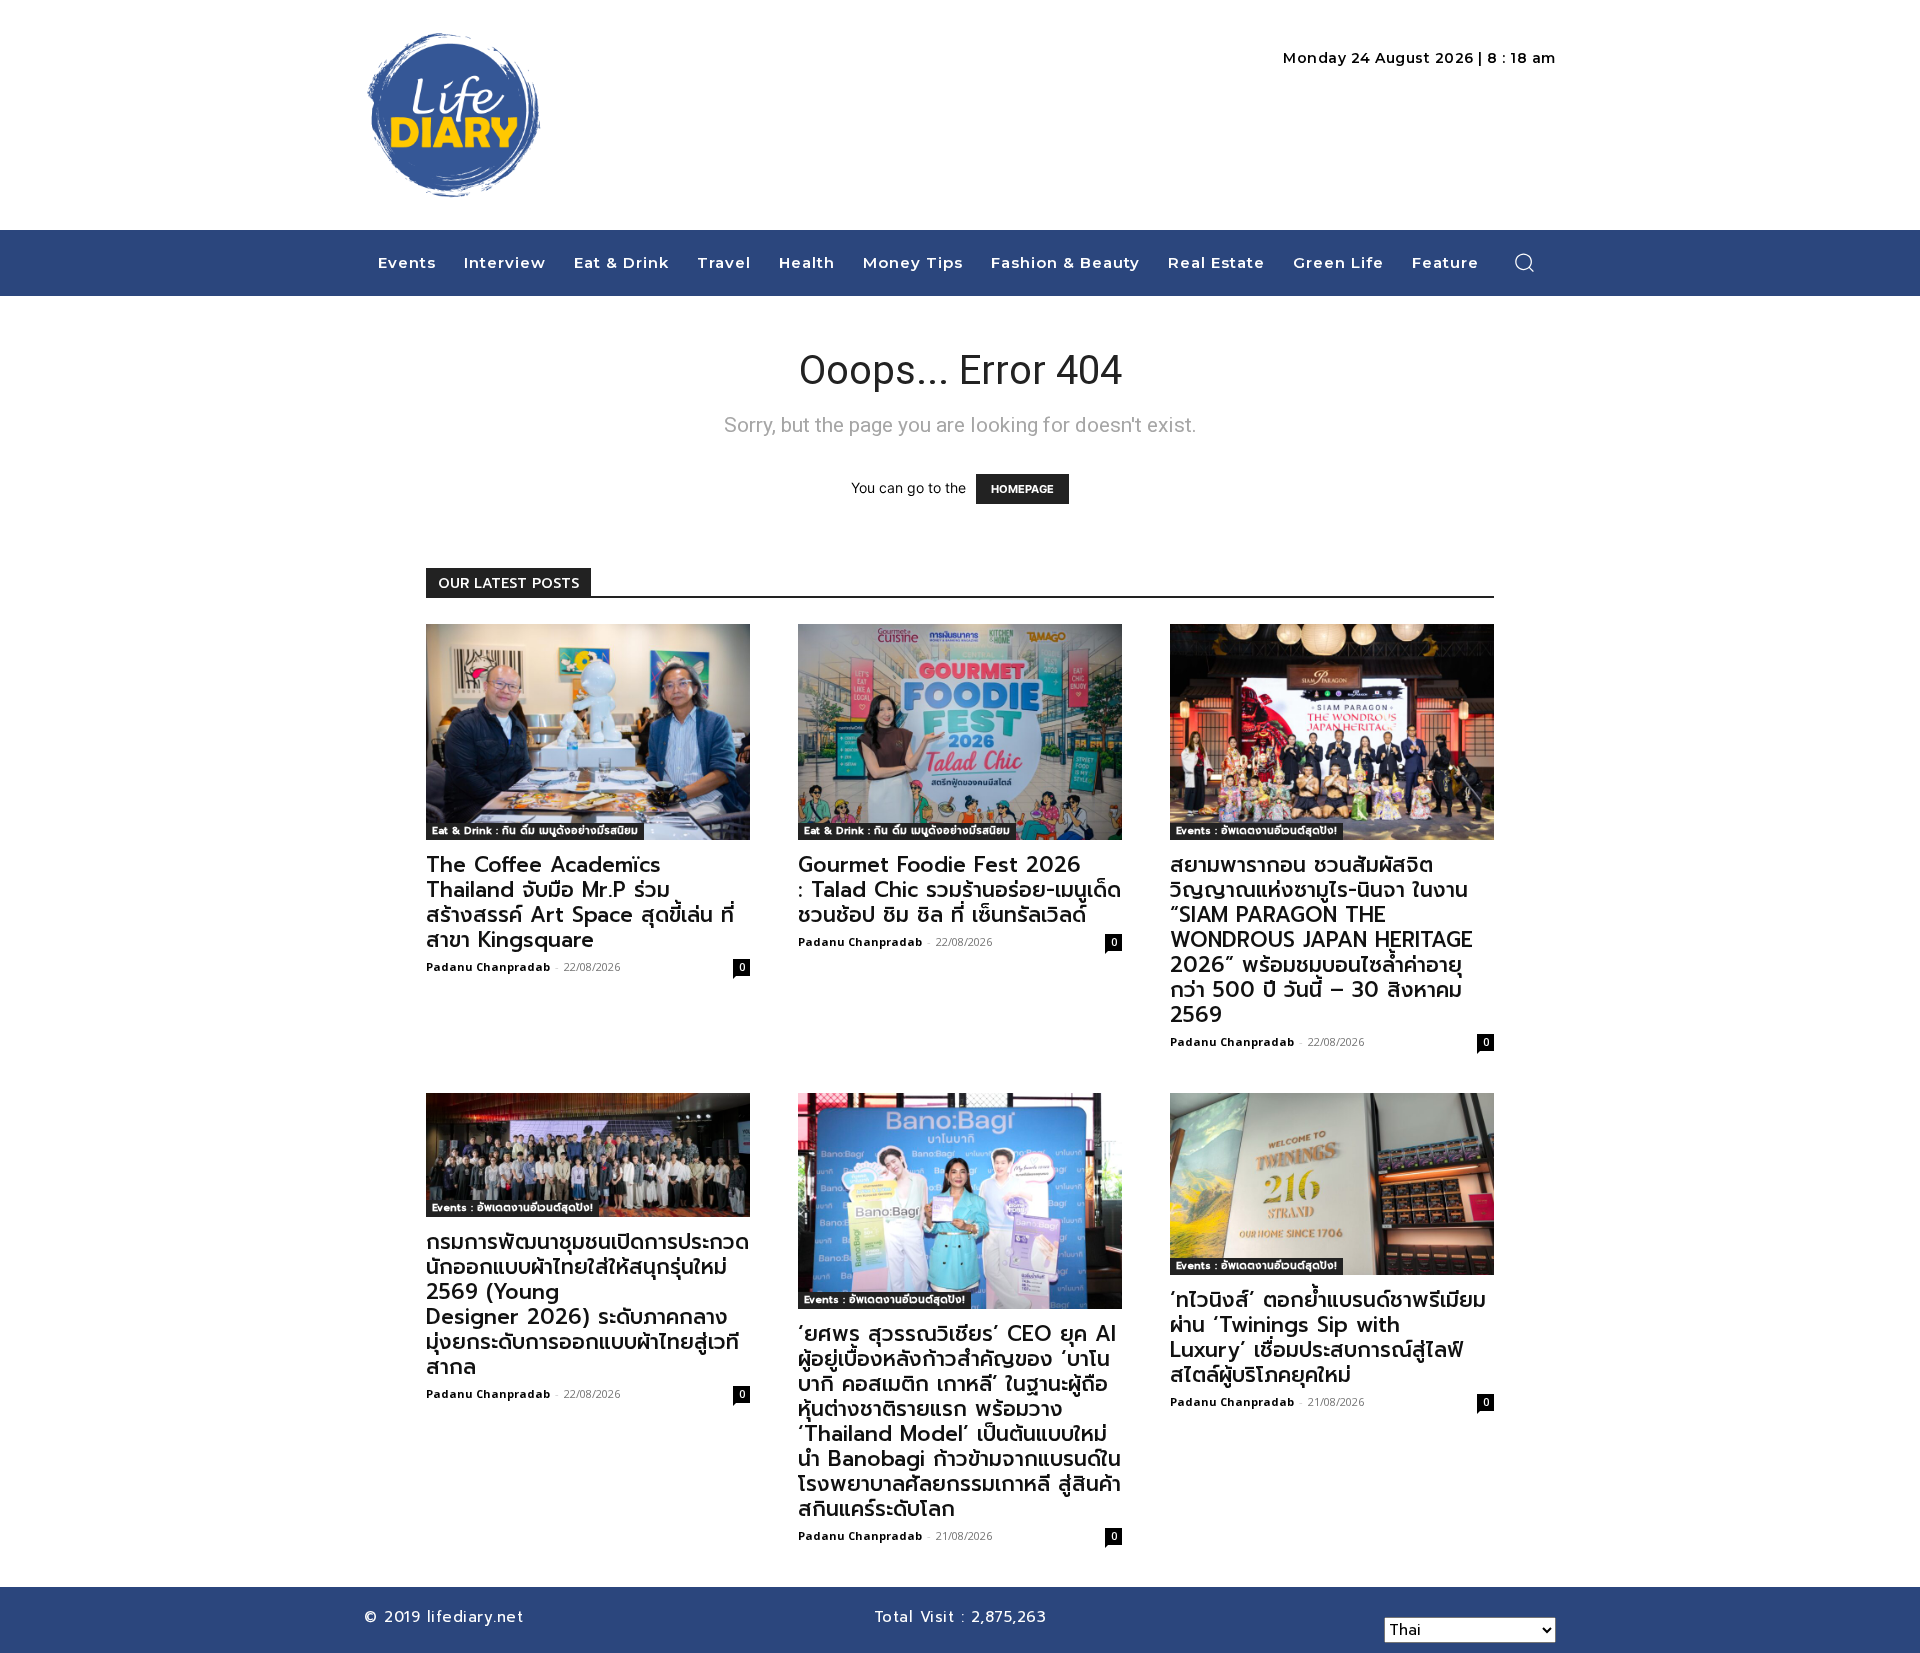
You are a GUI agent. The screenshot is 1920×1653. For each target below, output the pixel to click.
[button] (1525, 262)
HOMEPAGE (1022, 489)
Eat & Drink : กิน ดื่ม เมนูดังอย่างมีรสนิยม (535, 830)
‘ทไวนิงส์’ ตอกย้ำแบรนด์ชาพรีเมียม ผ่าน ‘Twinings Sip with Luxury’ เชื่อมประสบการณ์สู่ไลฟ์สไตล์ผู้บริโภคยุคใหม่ (1328, 1337)
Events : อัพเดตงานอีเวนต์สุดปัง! (1256, 830)
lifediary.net (478, 1617)
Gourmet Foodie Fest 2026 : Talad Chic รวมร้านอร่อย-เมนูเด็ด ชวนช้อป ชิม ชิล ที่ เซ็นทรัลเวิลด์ (959, 890)
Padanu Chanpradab (488, 966)
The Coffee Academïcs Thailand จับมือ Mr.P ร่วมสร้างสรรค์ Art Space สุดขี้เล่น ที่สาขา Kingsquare (580, 902)
